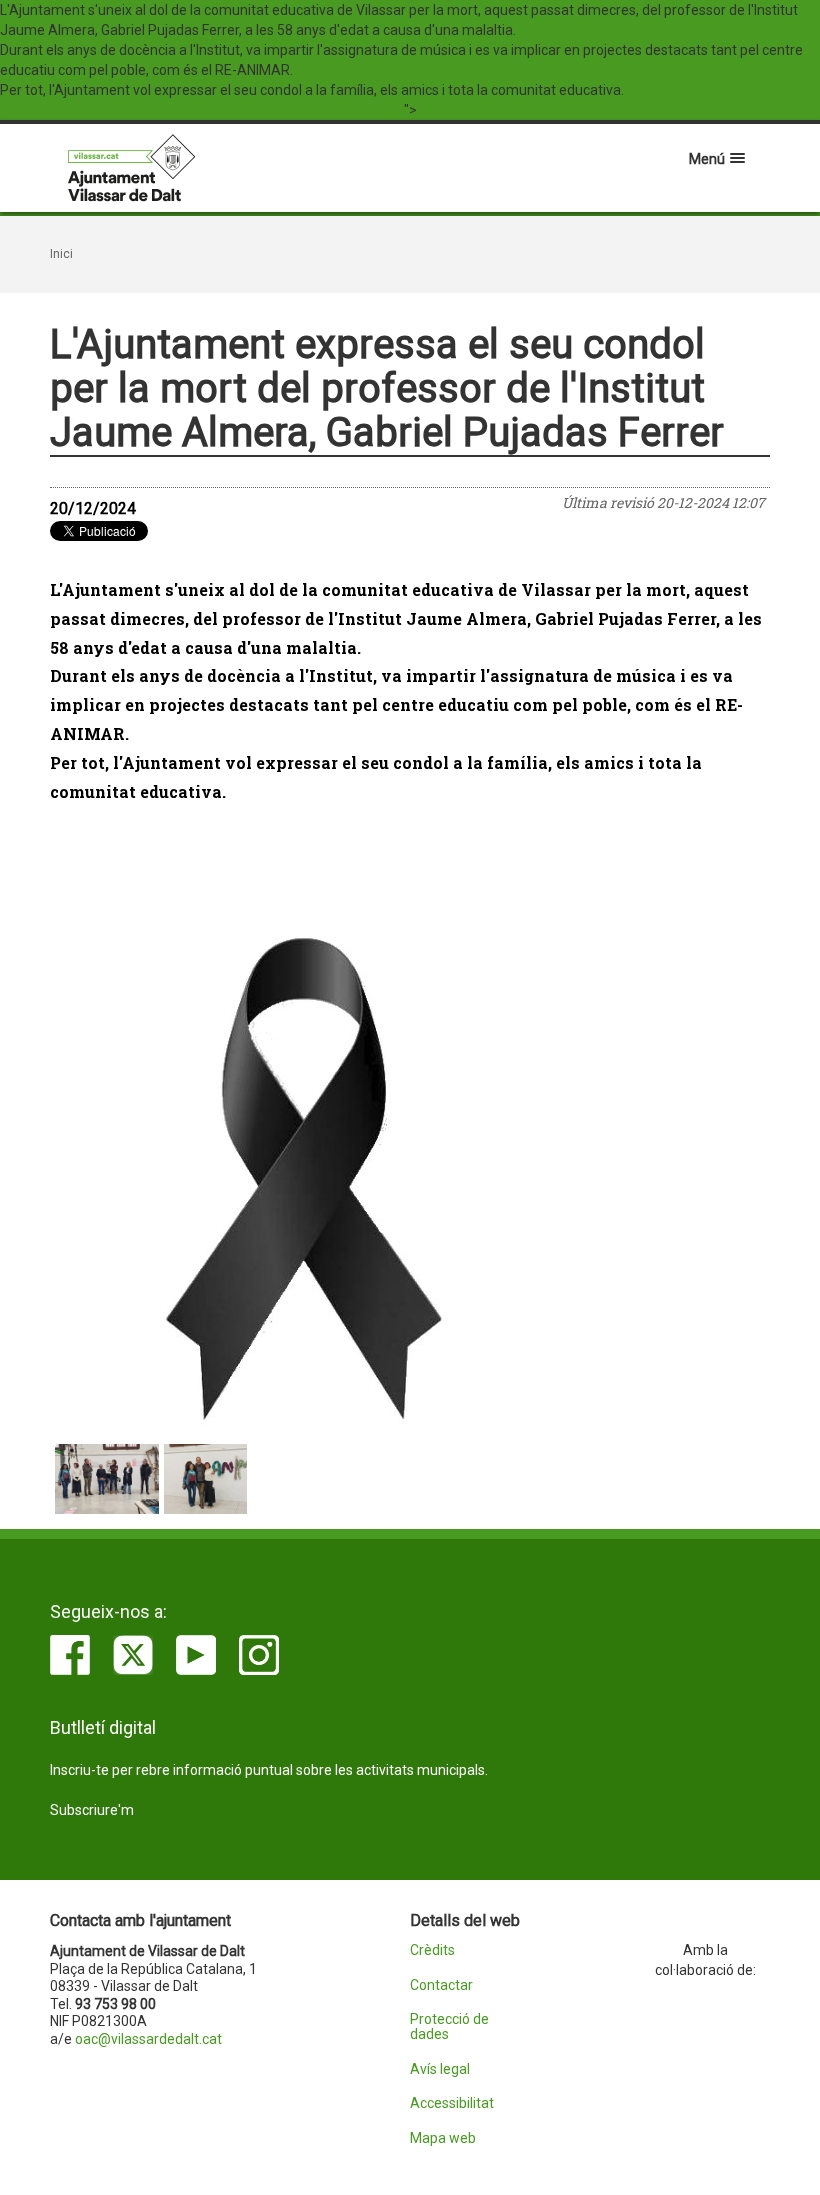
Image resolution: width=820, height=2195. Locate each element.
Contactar (441, 1985)
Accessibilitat (452, 2103)
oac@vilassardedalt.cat (148, 2039)
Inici (61, 254)
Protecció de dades (449, 2027)
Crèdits (432, 1950)
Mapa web (443, 2138)
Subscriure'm (92, 1810)
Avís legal (440, 2069)
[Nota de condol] (410, 1176)
